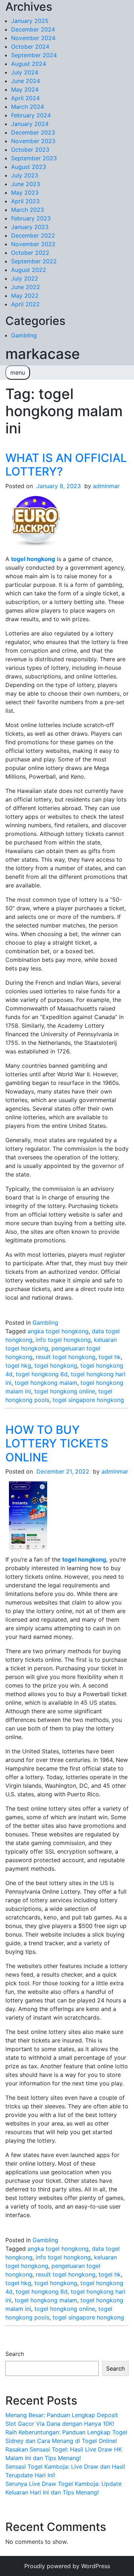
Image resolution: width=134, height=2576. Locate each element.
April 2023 (25, 201)
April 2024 (25, 98)
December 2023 (33, 132)
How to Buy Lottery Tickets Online (57, 1443)
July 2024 (25, 72)
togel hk (110, 1357)
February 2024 (31, 115)
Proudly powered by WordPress (67, 2566)
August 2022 (29, 270)
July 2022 (25, 278)
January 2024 (30, 124)
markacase (43, 354)
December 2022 (33, 235)
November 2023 (33, 141)
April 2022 (25, 304)
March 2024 (28, 107)
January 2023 (30, 227)
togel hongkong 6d (42, 1374)
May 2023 (25, 193)
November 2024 (33, 38)
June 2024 (26, 81)
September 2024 (34, 55)
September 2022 (34, 261)
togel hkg (18, 1365)
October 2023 (30, 150)
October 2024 (30, 47)
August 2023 (29, 167)
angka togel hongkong (58, 1331)
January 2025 (30, 21)
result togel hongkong (66, 1357)
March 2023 (28, 210)
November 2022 (33, 244)
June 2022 (26, 287)
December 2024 (33, 29)
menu (18, 372)
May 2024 (25, 89)
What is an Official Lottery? (66, 465)
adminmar (106, 486)
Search (15, 2354)
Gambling (24, 335)
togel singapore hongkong (88, 1400)
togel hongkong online (65, 1391)
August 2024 (29, 64)
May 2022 (25, 296)
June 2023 (26, 184)
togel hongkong (56, 1365)
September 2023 (34, 158)
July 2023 (25, 175)
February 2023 (31, 218)
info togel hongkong (63, 1340)
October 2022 (30, 253)
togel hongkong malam (46, 1383)
